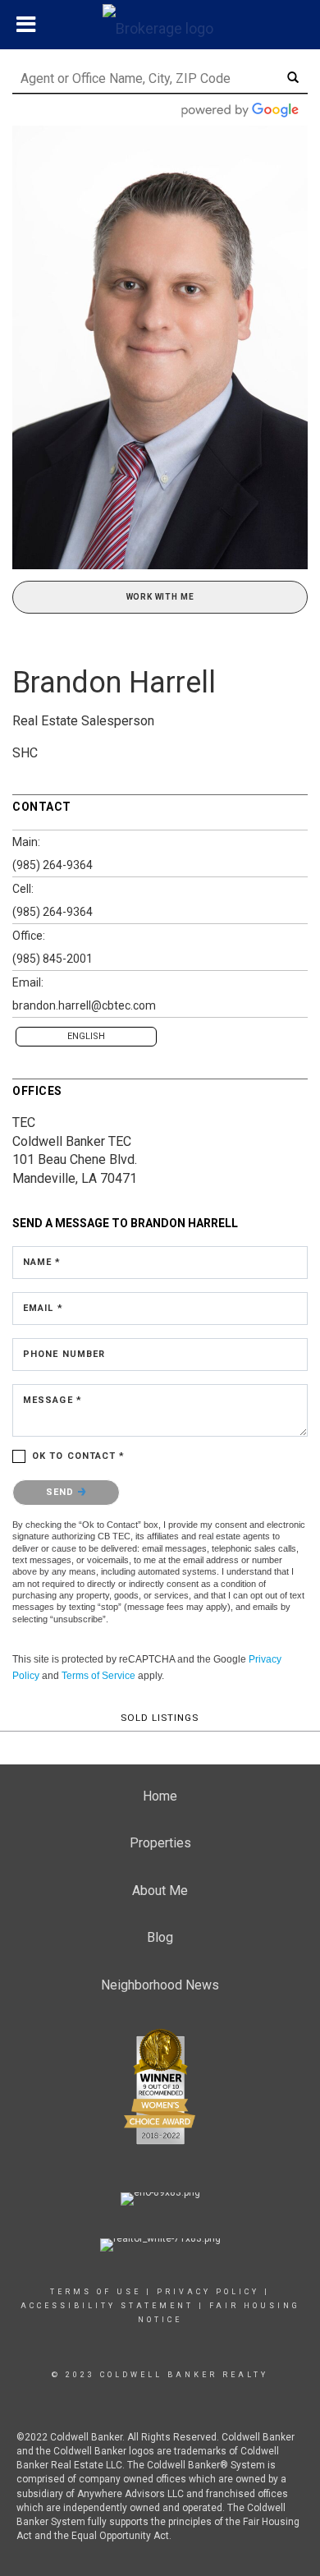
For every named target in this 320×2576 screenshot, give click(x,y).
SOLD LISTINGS (160, 1718)
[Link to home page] (160, 25)
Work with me (160, 597)
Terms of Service (98, 1676)
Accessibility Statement (107, 2306)
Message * (53, 1400)
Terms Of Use (96, 2292)
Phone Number (64, 1354)
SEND (62, 1492)
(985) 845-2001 (53, 959)
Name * (42, 1262)
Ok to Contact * (79, 1456)
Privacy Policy (208, 2292)
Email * (43, 1308)
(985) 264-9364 (53, 865)
